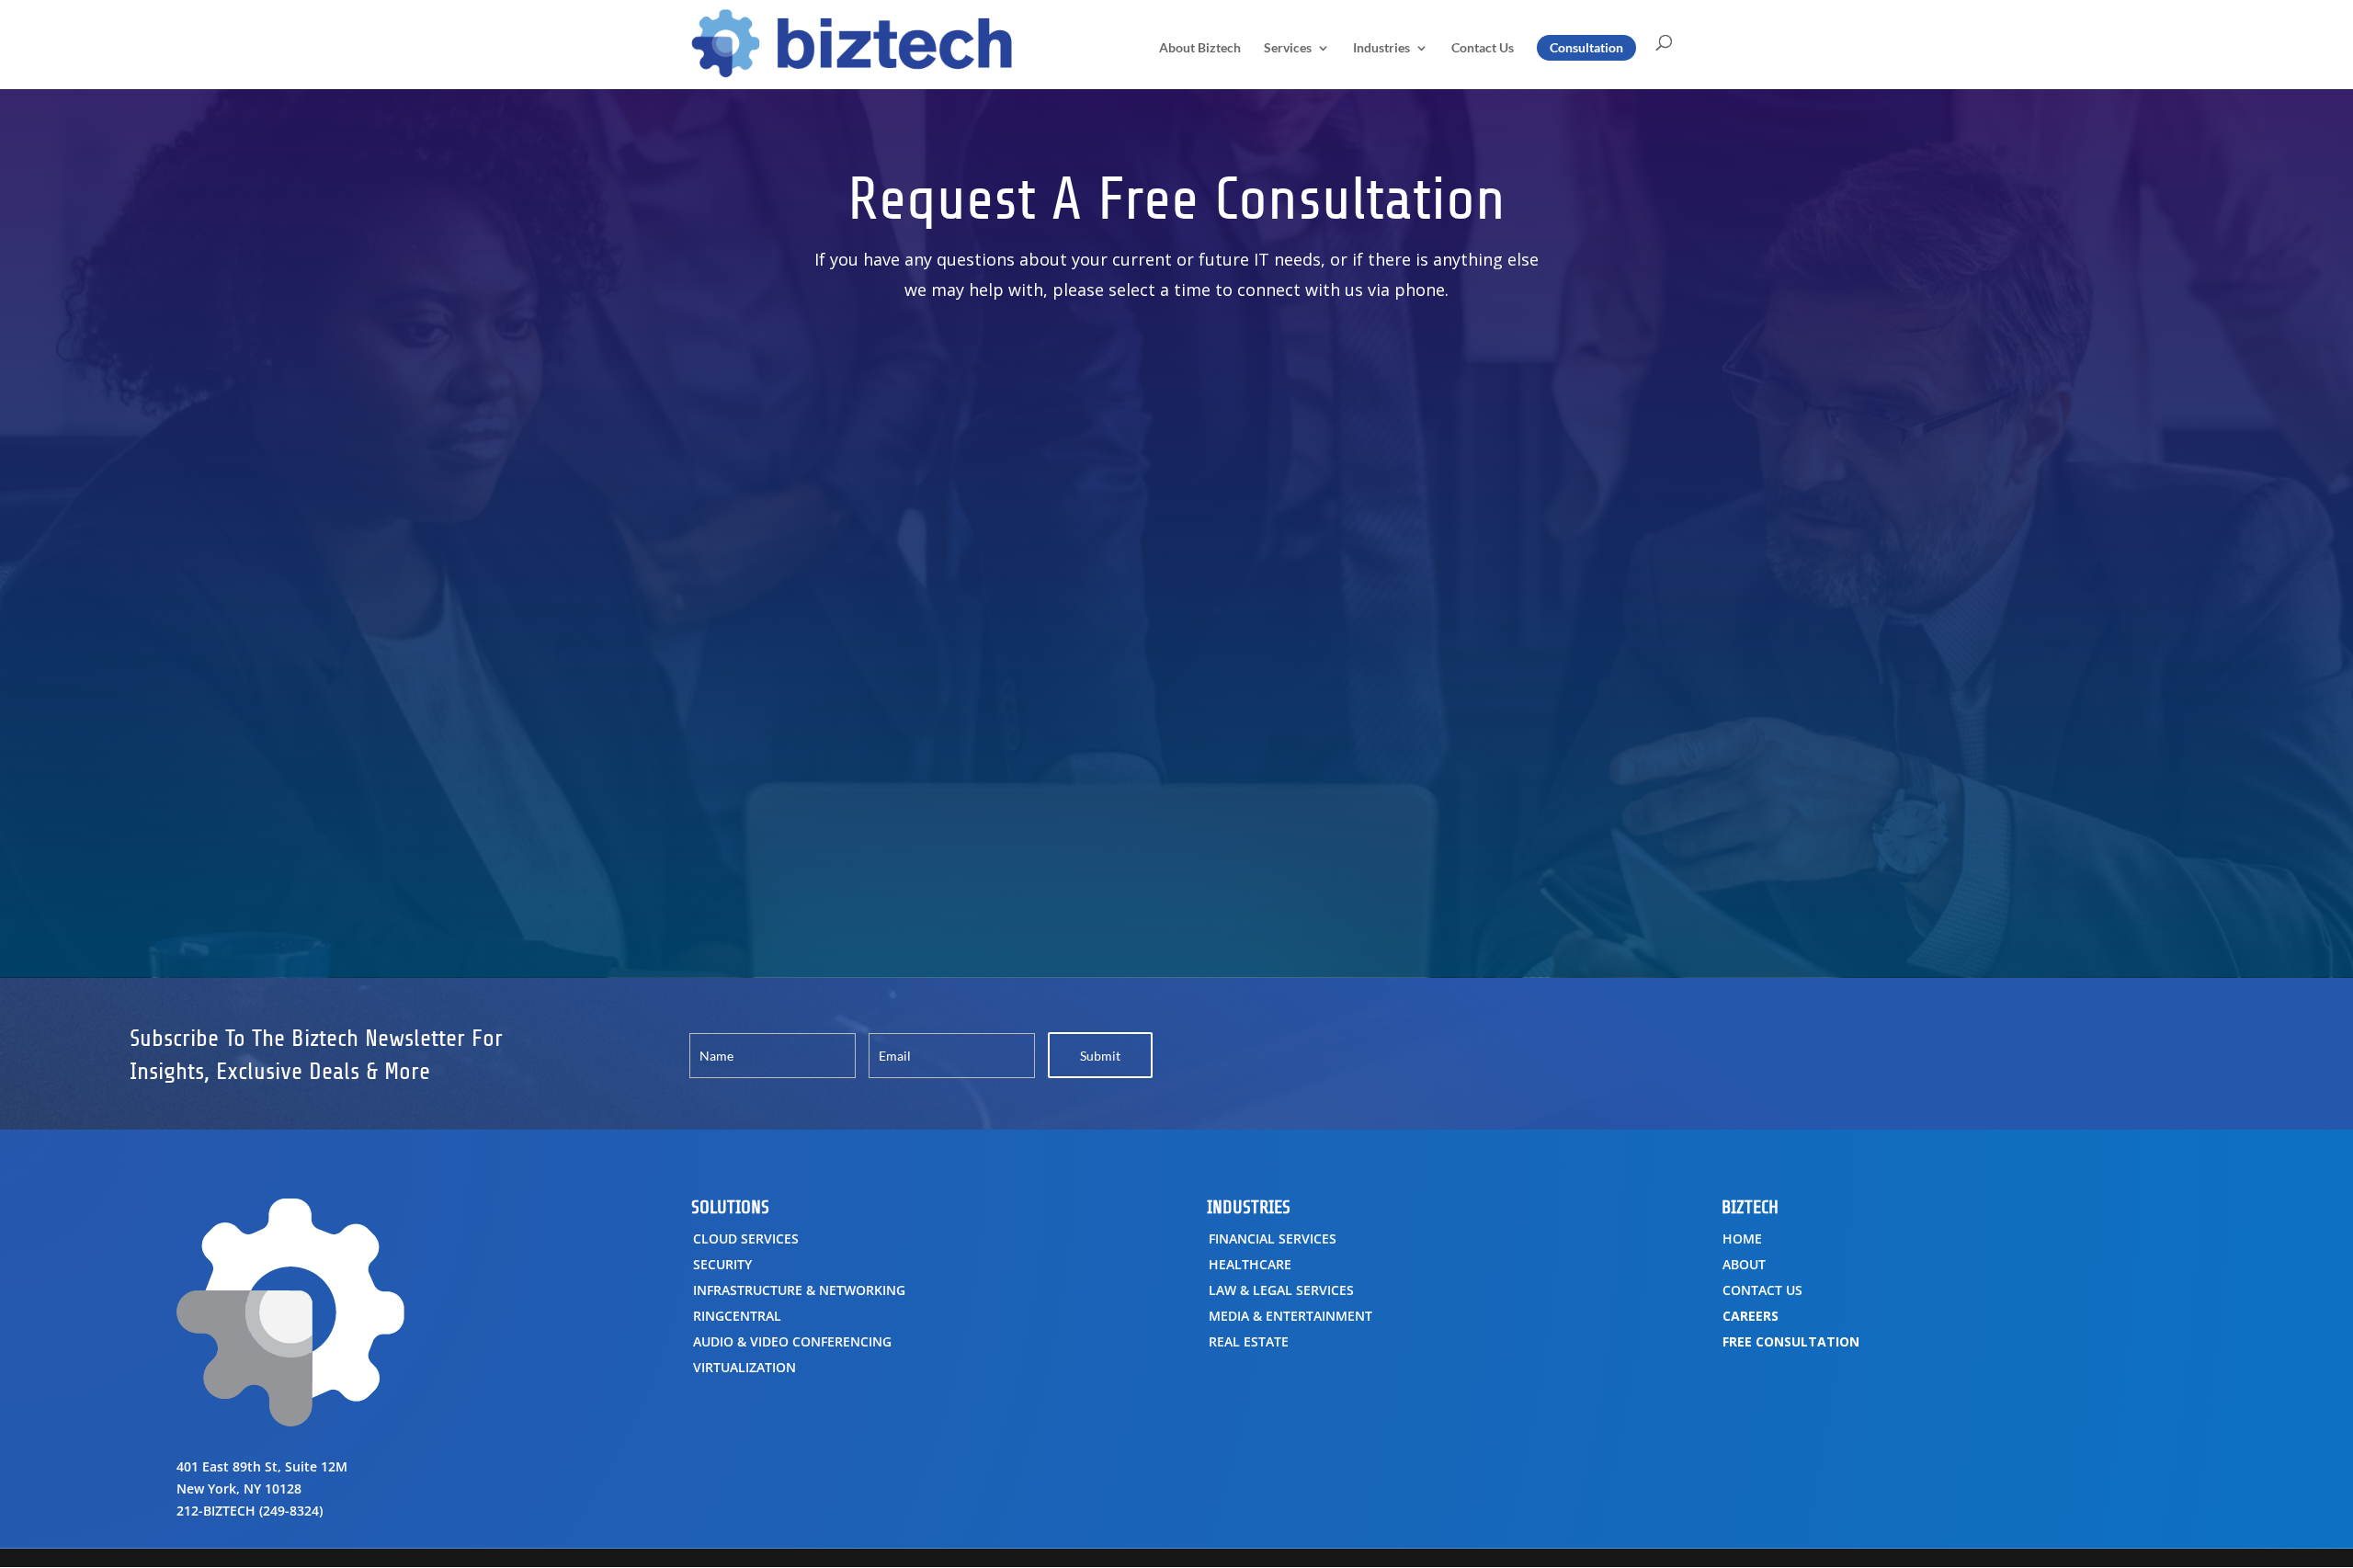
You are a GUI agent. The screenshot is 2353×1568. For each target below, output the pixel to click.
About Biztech (1200, 48)
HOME (1742, 1238)
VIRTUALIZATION (745, 1367)
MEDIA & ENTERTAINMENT (1290, 1316)
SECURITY (722, 1264)
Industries (1381, 48)
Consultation (1586, 47)
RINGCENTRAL (737, 1316)
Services (1288, 48)
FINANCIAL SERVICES (1273, 1238)
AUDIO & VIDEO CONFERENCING (792, 1341)
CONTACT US (1762, 1290)
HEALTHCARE (1250, 1264)
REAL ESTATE (1249, 1341)
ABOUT (1744, 1264)
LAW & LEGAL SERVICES (1281, 1290)
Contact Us (1483, 48)
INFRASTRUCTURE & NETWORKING (799, 1290)
